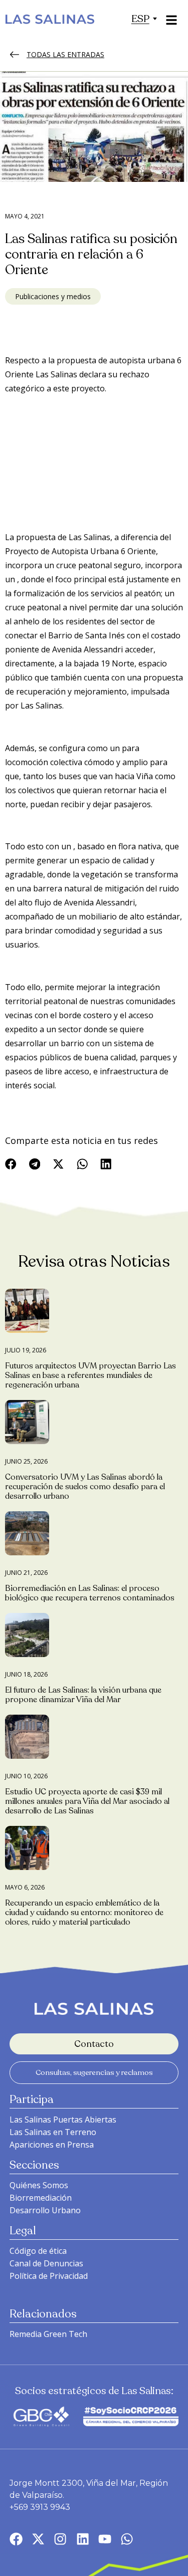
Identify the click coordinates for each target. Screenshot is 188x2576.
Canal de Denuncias (46, 2263)
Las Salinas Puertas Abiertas (63, 2120)
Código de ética (38, 2251)
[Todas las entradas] (15, 55)
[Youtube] (105, 2539)
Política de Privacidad (49, 2276)
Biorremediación (41, 2198)
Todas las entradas (65, 54)
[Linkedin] (83, 2539)
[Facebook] (16, 2539)
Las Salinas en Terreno (53, 2132)
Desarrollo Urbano (45, 2210)
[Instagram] (60, 2539)
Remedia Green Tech (48, 2334)
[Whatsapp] (127, 2539)
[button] (140, 19)
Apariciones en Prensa (52, 2145)
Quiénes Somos (39, 2185)
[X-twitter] (38, 2539)
